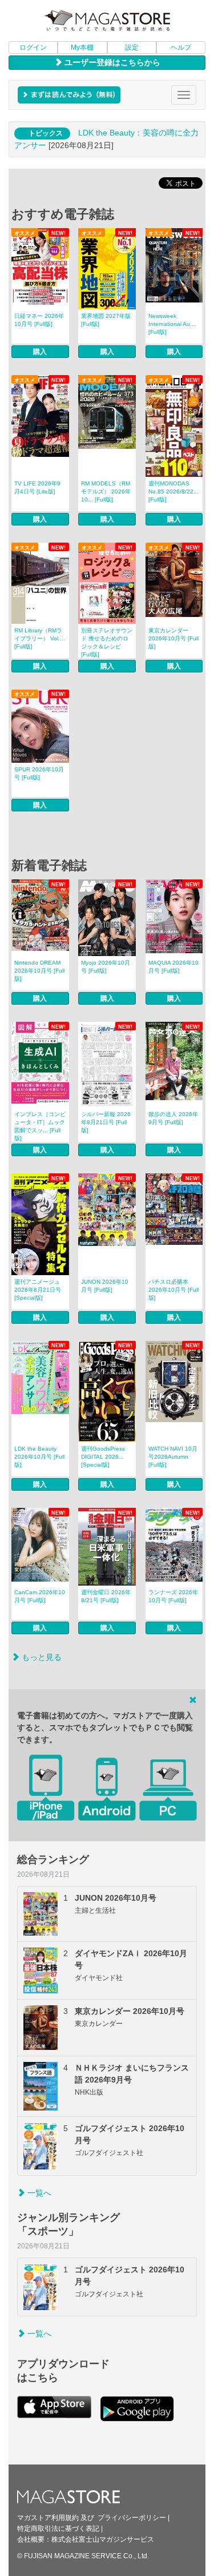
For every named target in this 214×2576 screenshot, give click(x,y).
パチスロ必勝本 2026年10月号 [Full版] (173, 1290)
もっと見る (41, 1657)
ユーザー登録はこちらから (111, 62)
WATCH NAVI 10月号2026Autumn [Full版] (173, 1457)
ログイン (33, 47)
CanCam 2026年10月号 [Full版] (40, 1596)
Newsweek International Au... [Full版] (172, 324)
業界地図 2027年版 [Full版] (106, 320)
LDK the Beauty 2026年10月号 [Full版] (39, 1457)
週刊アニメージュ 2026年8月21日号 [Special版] (38, 1290)
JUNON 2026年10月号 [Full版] (105, 1286)
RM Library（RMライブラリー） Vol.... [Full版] (40, 638)
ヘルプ (181, 47)
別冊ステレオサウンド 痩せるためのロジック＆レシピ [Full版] (107, 642)
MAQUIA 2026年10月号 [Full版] (173, 967)
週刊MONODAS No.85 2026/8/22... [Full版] (173, 491)
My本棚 (82, 47)
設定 (132, 47)
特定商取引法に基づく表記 (58, 2529)
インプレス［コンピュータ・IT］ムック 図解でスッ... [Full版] (40, 1126)
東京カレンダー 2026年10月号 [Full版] (173, 638)
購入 (40, 352)
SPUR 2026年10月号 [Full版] (39, 773)
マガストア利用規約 (48, 2518)
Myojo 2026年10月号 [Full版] (106, 967)
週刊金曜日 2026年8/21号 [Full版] (106, 1596)
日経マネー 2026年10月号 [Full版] (39, 320)
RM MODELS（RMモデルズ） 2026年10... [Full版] (106, 491)
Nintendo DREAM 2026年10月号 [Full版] (39, 971)
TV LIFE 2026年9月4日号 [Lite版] (37, 487)
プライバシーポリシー (132, 2518)
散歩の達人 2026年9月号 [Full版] (173, 1118)
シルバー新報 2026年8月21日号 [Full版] (106, 1122)
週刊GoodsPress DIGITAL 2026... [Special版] (103, 1457)
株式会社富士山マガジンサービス (103, 2539)
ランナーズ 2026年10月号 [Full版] (173, 1596)
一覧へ (38, 2193)
